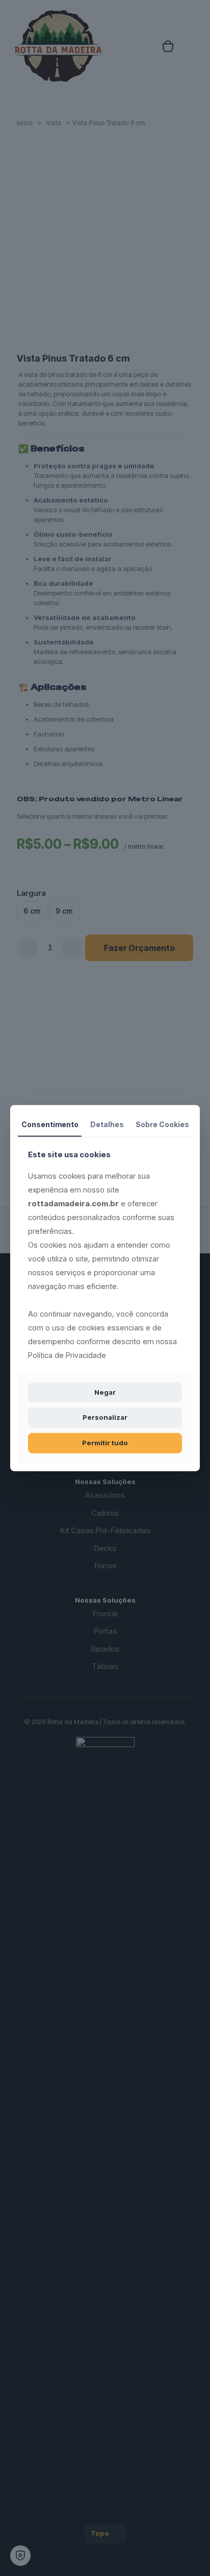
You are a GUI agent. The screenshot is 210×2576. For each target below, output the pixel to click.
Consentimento (50, 1124)
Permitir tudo (105, 1443)
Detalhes (107, 1124)
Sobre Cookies (162, 1124)
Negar (105, 1392)
